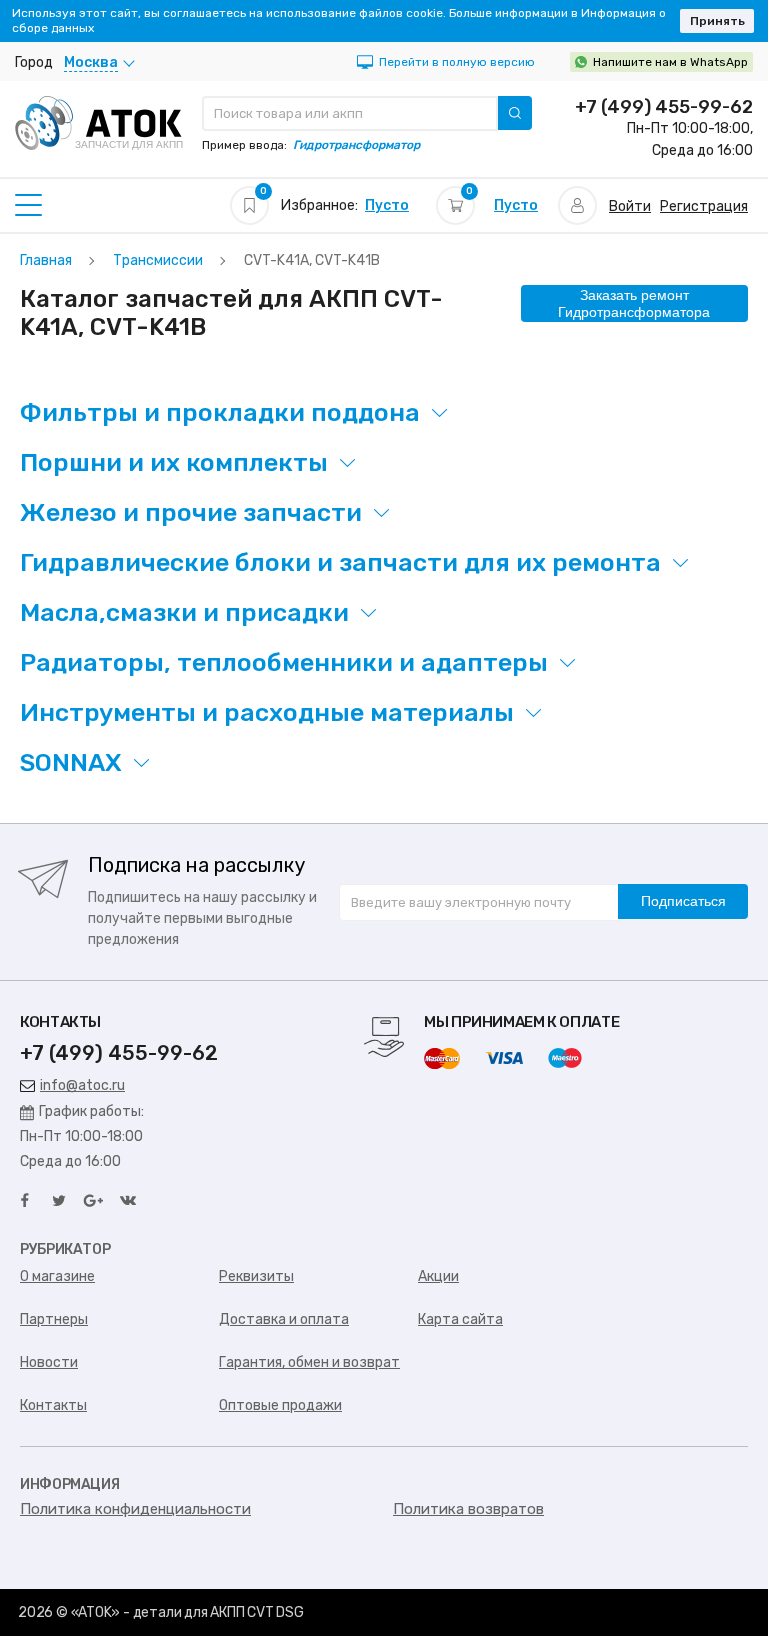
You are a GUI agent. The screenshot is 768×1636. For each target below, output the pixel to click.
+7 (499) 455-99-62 (664, 107)
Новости (49, 1362)
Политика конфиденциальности (135, 1509)
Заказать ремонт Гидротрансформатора (634, 303)
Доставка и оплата (284, 1319)
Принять (717, 21)
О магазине (57, 1276)
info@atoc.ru (82, 1085)
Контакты (53, 1405)
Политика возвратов (468, 1509)
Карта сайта (460, 1319)
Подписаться (683, 901)
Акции (438, 1276)
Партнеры (54, 1319)
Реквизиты (256, 1276)
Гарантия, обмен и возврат (309, 1362)
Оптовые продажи (280, 1405)
